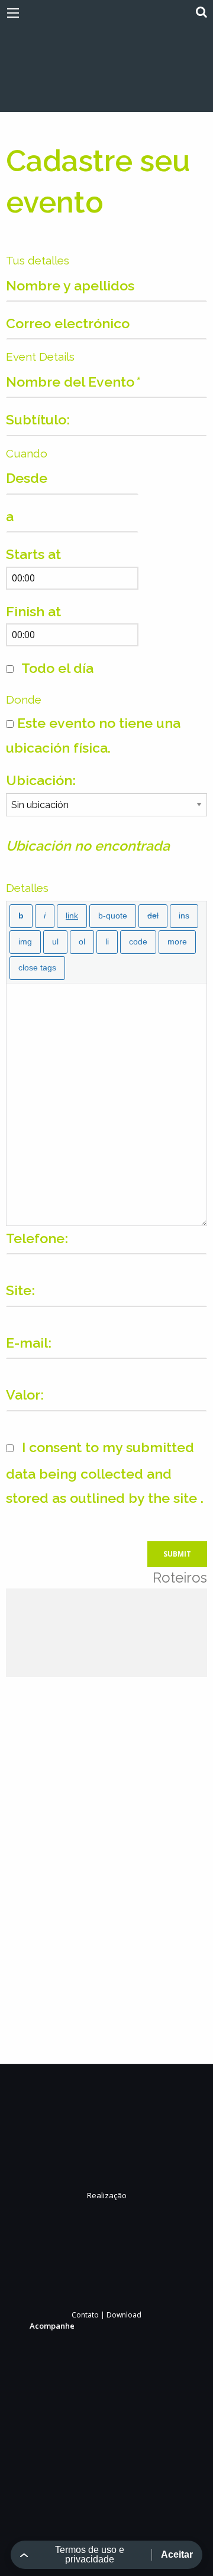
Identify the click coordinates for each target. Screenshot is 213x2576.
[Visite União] (106, 63)
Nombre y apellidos (70, 285)
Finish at (33, 611)
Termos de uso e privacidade (90, 2554)
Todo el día (56, 668)
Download (124, 2315)
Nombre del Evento (72, 382)
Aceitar (177, 2554)
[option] (40, 1633)
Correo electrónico (68, 323)
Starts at (33, 554)
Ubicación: (41, 780)
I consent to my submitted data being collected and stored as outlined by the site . (105, 1472)
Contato (85, 2315)
